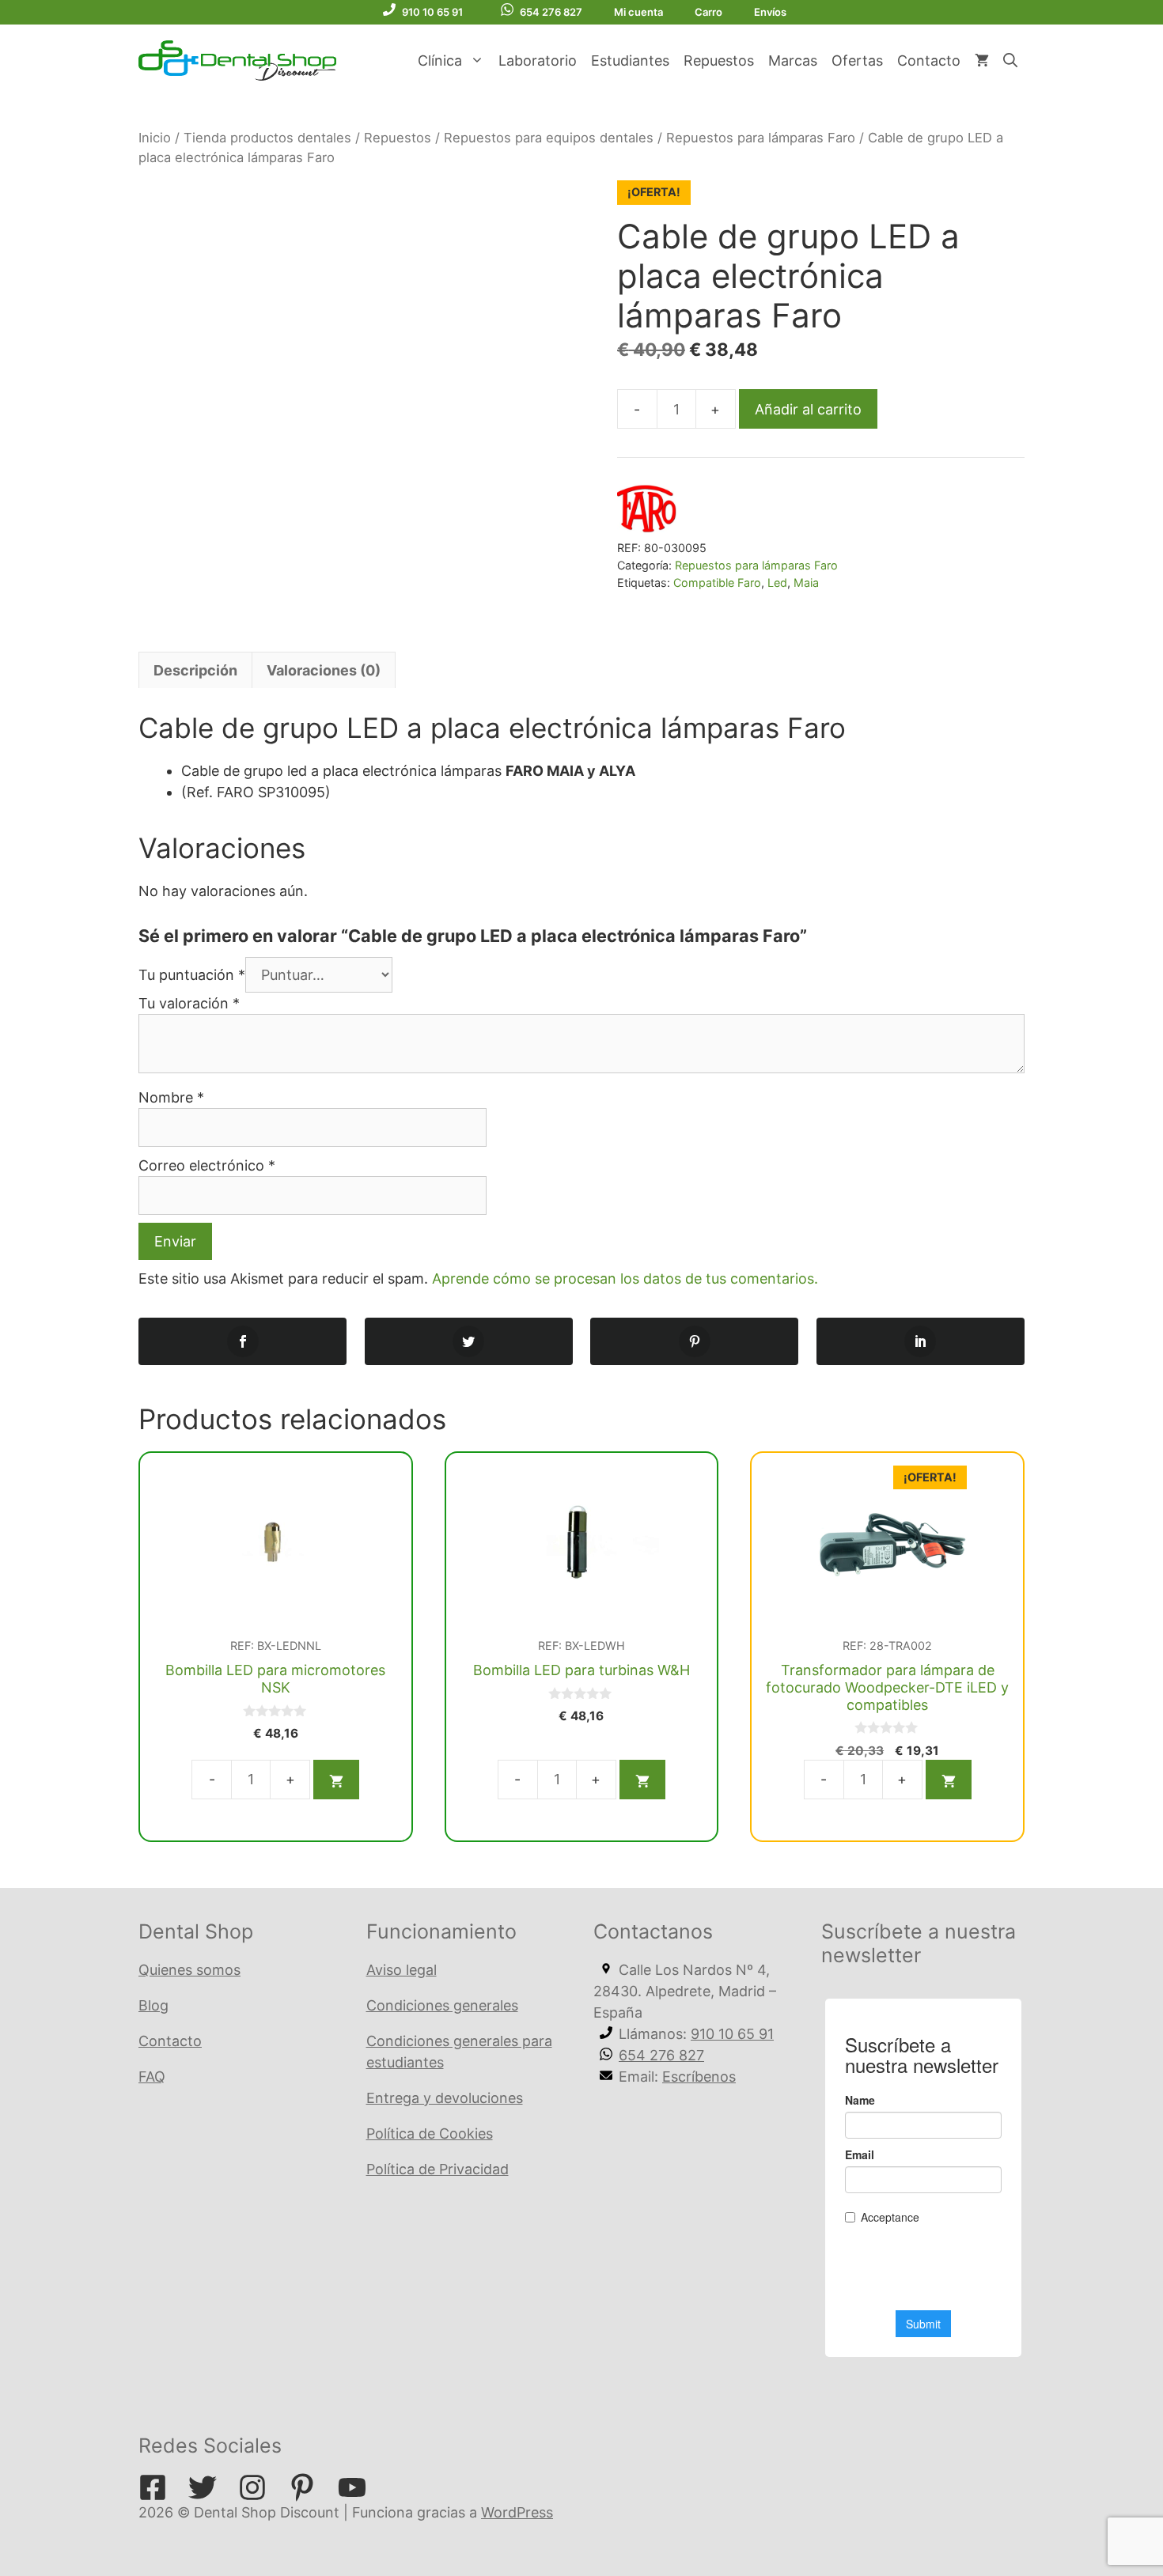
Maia (806, 583)
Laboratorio (538, 61)
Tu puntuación (192, 975)
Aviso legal (402, 1970)
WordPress (517, 2512)
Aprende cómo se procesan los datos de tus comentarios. (625, 1279)
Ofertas (857, 61)
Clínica (440, 61)
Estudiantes (630, 61)
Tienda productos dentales (267, 138)
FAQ (152, 2077)
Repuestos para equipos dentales (549, 138)
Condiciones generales (442, 2005)
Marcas (793, 61)
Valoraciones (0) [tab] (324, 670)
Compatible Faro (717, 583)
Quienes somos (189, 1970)
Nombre (171, 1097)
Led (777, 583)
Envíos (770, 12)
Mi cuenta (638, 12)
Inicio (155, 138)
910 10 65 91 (432, 12)
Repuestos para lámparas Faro (761, 138)
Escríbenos (699, 2077)
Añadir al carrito (808, 409)
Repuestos (719, 61)
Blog (153, 2005)
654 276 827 (551, 12)
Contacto (929, 61)
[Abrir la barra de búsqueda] (1010, 61)
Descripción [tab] (195, 670)
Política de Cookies (430, 2133)
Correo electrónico (207, 1165)
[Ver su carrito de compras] (982, 61)
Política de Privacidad (438, 2169)
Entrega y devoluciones (445, 2098)
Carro (708, 12)
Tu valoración (189, 1003)
